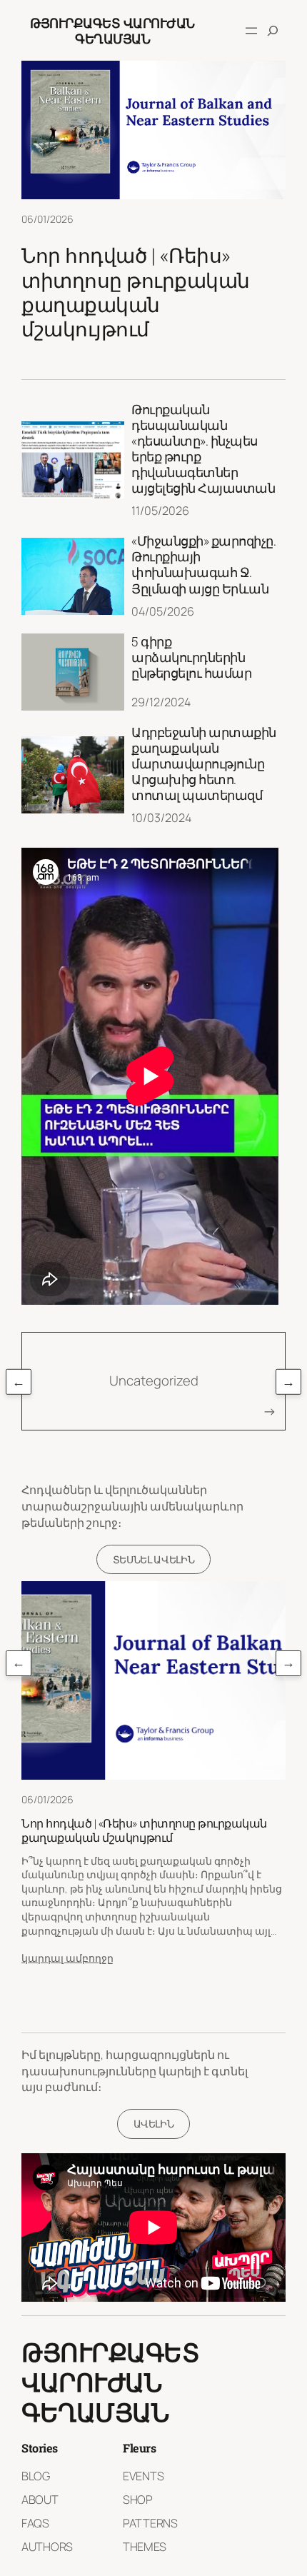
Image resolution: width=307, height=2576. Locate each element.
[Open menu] (251, 31)
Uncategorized (154, 1380)
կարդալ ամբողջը (67, 1958)
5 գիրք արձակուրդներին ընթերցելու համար (191, 657)
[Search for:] (273, 31)
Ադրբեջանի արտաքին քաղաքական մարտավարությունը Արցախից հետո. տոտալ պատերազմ (204, 764)
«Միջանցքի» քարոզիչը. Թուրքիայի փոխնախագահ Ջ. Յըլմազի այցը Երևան (203, 565)
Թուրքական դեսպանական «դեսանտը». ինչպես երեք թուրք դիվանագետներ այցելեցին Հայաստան (203, 449)
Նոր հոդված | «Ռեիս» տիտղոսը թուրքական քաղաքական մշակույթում (136, 292)
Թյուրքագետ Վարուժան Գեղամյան (112, 31)
